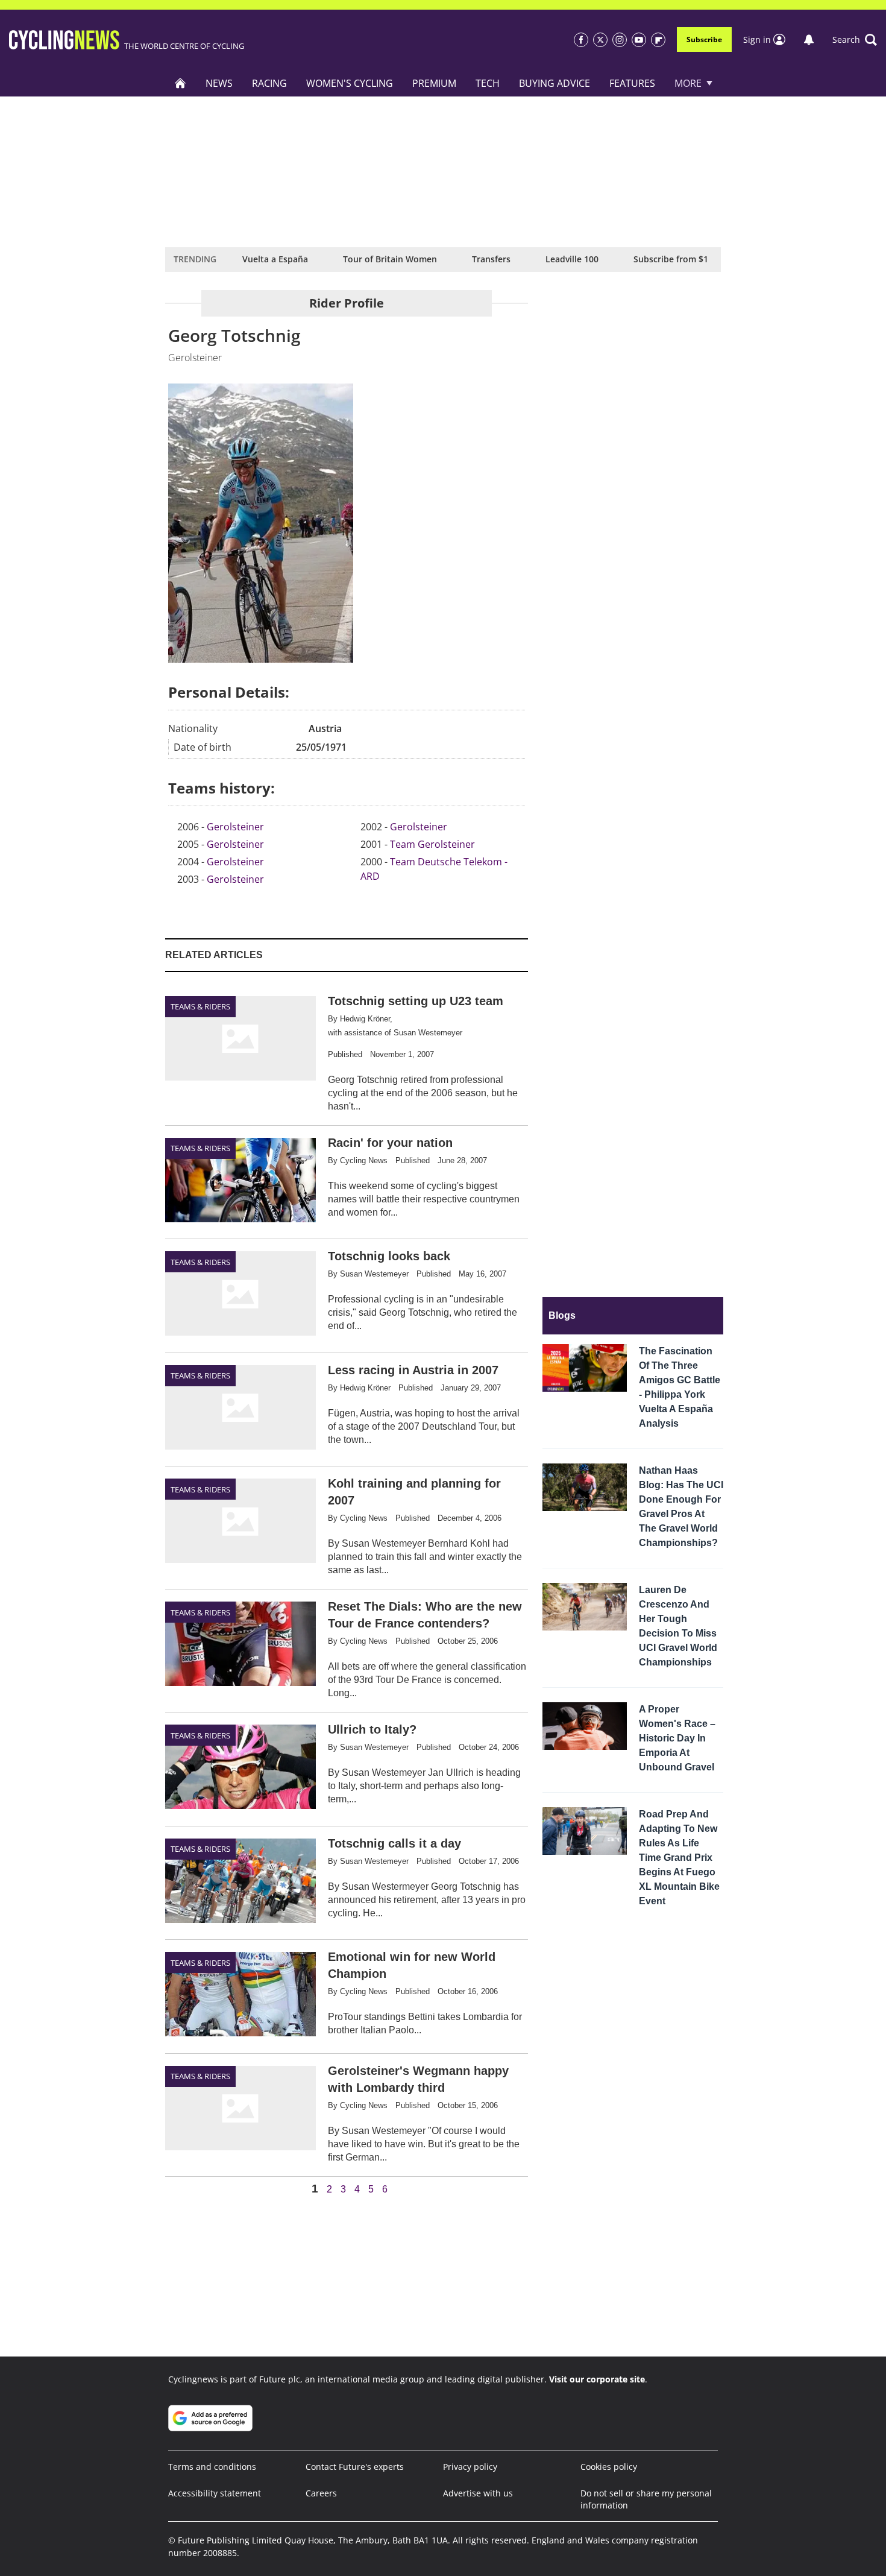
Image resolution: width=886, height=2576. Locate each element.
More (688, 83)
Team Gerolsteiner (432, 844)
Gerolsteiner (235, 827)
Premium (434, 83)
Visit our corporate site (597, 2379)
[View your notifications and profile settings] (809, 40)
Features (632, 83)
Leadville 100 (572, 259)
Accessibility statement (215, 2493)
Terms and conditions (212, 2467)
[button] (855, 40)
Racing (269, 83)
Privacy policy (470, 2467)
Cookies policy (609, 2467)
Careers (321, 2493)
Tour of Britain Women (390, 259)
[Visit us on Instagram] (620, 40)
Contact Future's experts (355, 2467)
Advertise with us (478, 2493)
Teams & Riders (200, 1006)
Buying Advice (555, 83)
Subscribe (704, 39)
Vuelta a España (275, 259)
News (219, 83)
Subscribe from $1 (671, 259)
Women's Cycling (350, 83)
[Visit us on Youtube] (639, 40)
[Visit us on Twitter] (600, 40)
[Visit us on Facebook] (581, 40)
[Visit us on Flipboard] (658, 40)
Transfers (491, 259)
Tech (488, 83)
